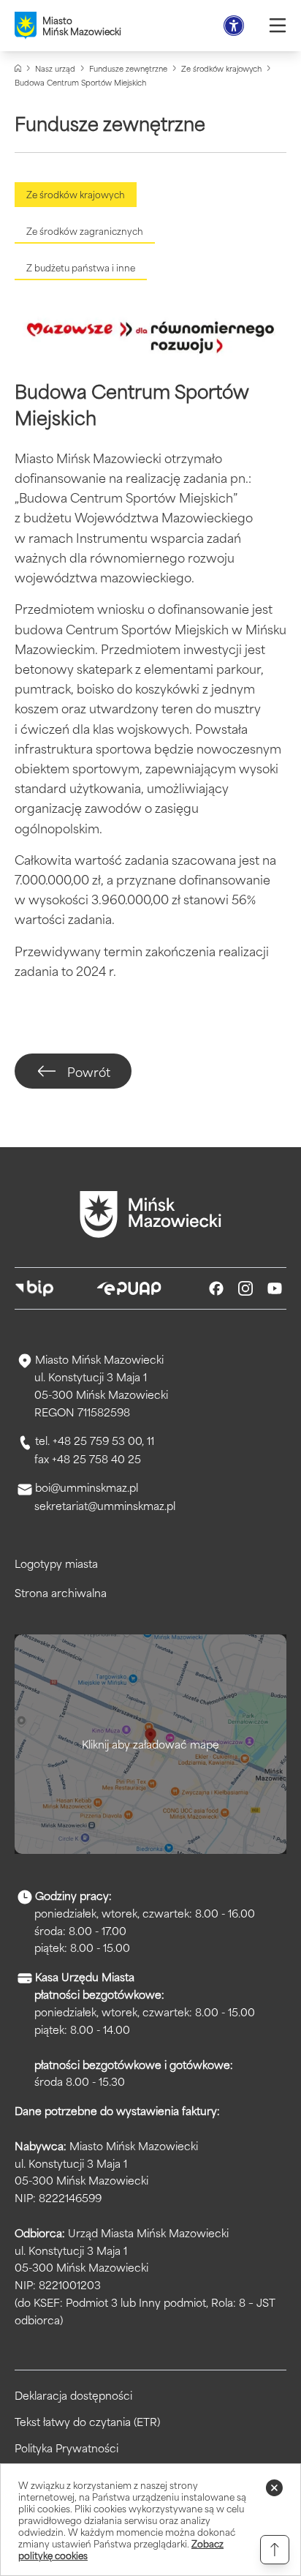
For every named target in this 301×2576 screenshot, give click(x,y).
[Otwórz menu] (278, 26)
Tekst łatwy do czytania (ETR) (87, 2422)
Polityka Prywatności (66, 2448)
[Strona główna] (18, 68)
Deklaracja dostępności (73, 2395)
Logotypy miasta (56, 1563)
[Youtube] (275, 1288)
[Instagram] (245, 1288)
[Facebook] (216, 1288)
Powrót (89, 1071)
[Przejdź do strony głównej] (150, 1214)
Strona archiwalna (61, 1592)
